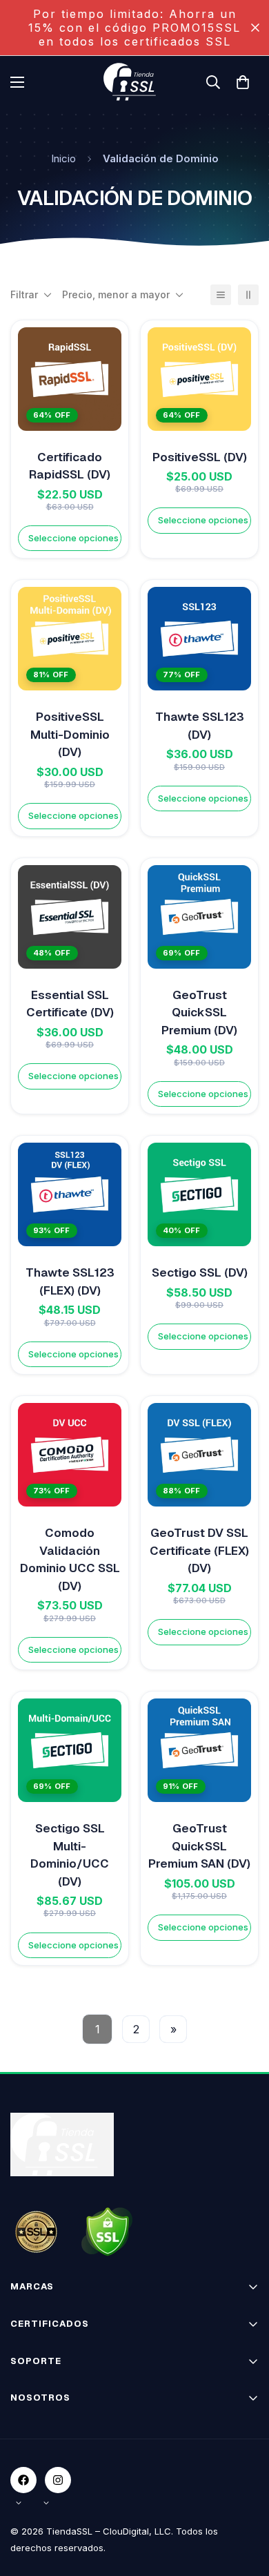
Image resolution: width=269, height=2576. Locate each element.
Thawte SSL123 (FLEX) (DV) (70, 1281)
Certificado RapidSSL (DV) (70, 466)
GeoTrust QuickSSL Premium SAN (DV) (199, 1846)
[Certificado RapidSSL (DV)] (70, 379)
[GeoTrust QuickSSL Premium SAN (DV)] (199, 1750)
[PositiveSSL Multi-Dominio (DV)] (70, 639)
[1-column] (221, 295)
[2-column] (248, 295)
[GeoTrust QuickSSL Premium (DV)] (199, 917)
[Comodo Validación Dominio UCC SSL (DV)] (70, 1455)
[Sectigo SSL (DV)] (199, 1194)
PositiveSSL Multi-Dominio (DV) (70, 734)
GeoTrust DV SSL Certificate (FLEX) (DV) (199, 1550)
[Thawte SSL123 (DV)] (199, 639)
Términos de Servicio (59, 2447)
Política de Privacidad (60, 2471)
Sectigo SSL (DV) (200, 1272)
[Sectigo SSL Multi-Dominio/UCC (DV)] (70, 1750)
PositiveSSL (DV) (200, 457)
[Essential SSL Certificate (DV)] (70, 917)
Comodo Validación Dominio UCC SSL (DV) (70, 1559)
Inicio (63, 158)
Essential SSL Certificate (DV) (70, 1004)
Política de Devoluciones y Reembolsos (101, 2496)
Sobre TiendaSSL (51, 2423)
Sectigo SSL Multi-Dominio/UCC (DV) (70, 1855)
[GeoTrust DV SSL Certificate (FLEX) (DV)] (199, 1455)
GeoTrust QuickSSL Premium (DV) (199, 1013)
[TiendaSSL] (134, 82)
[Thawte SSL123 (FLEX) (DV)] (70, 1194)
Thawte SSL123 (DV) (200, 726)
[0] (243, 82)
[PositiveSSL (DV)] (199, 379)
